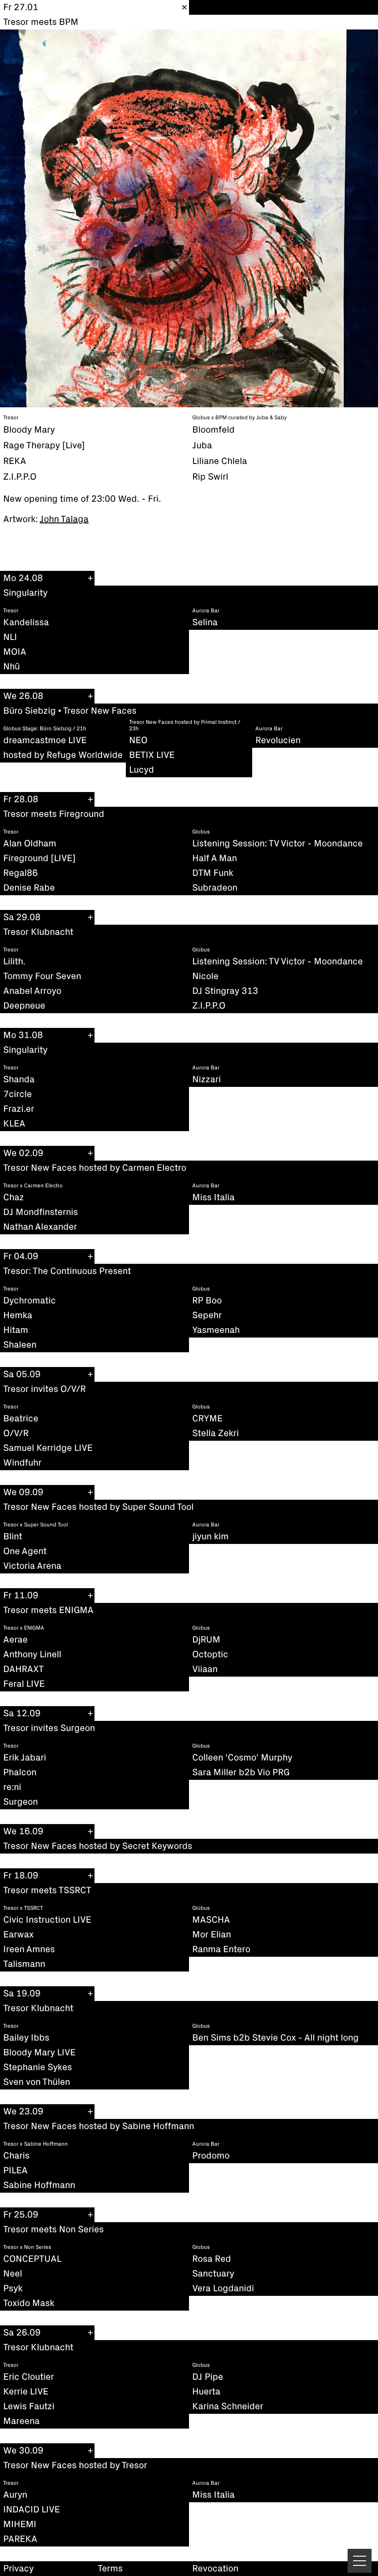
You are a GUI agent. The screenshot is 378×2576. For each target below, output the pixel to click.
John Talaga (64, 519)
